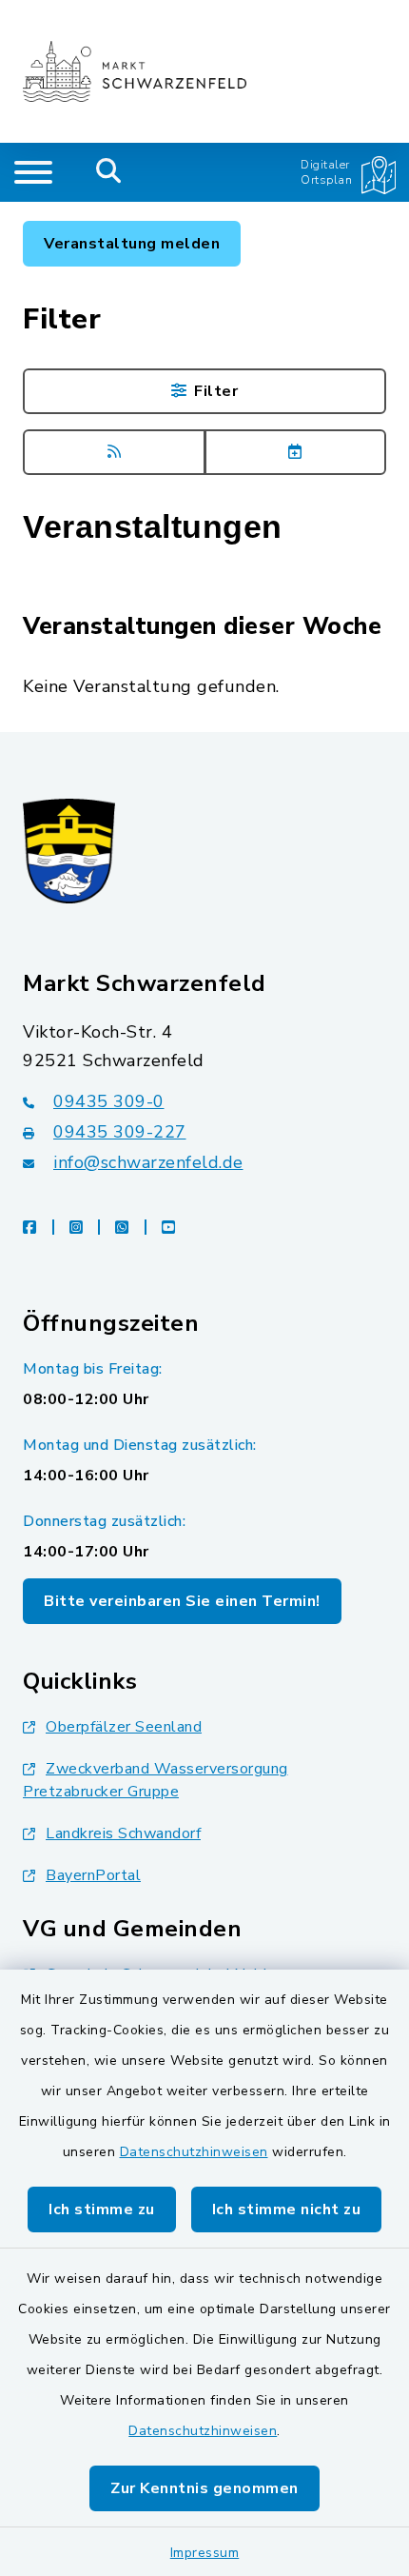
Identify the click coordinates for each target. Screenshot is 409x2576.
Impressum (205, 2553)
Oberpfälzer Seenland (124, 1727)
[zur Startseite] (135, 71)
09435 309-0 (109, 1101)
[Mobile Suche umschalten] (109, 172)
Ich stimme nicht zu (287, 2209)
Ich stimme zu (102, 2209)
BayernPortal (93, 1875)
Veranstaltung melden (132, 244)
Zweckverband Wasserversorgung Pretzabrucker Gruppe (156, 1780)
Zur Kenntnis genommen (204, 2488)
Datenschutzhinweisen (194, 2152)
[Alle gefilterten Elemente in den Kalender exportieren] (296, 452)
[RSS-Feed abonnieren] (114, 452)
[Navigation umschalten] (33, 172)
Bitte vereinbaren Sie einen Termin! (182, 1601)
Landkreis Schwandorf (123, 1833)
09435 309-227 (120, 1132)
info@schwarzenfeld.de (148, 1162)
